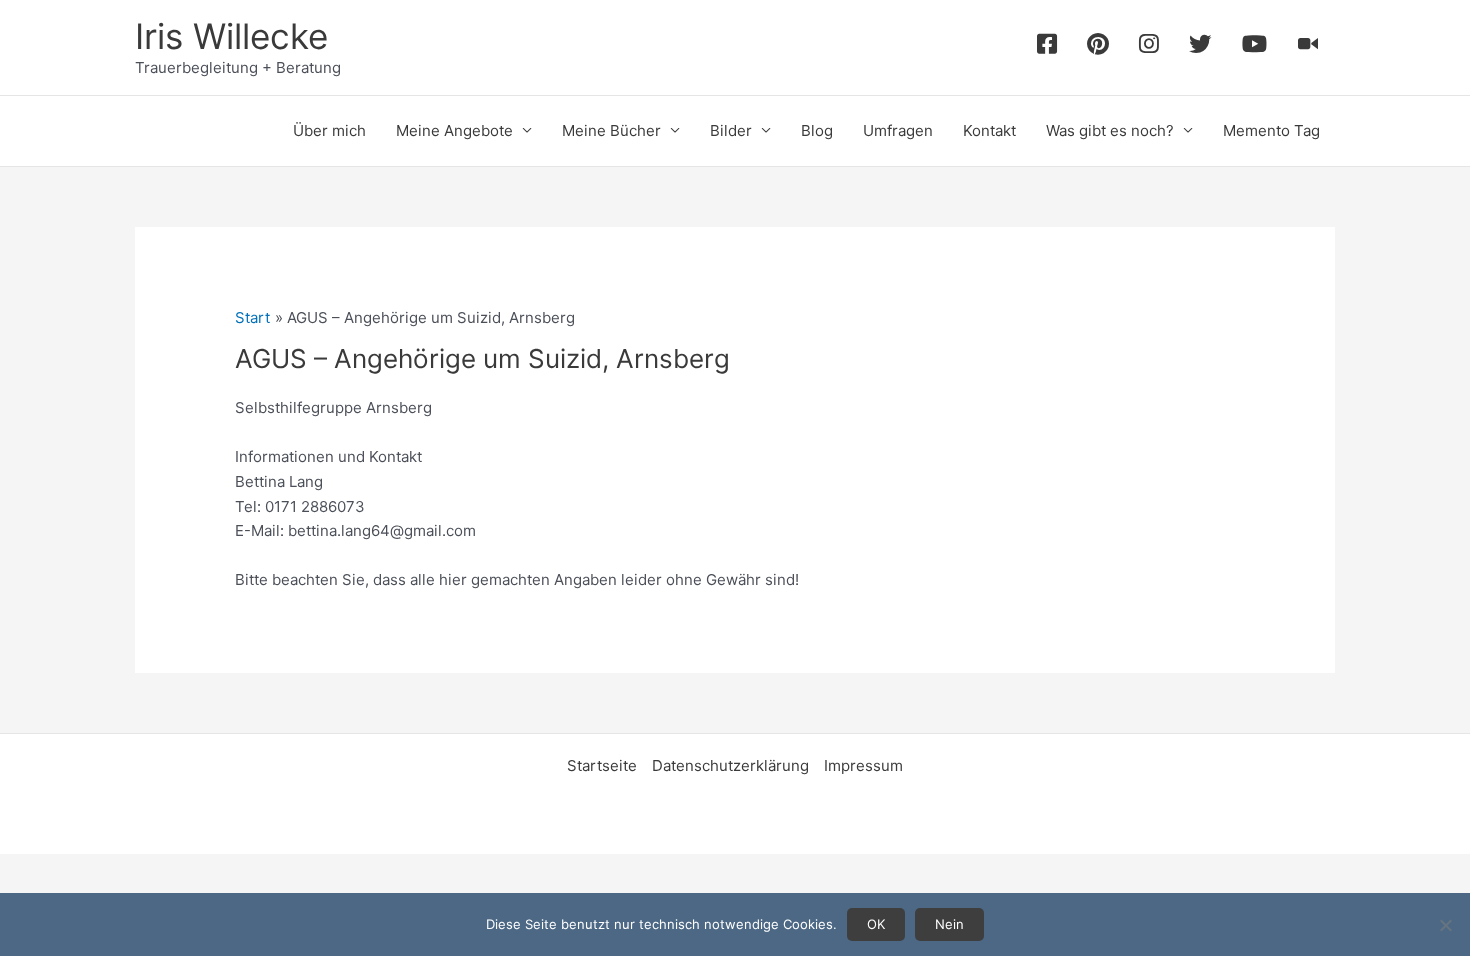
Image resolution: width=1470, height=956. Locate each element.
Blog (817, 130)
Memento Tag (1271, 130)
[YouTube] (1254, 47)
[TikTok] (1308, 47)
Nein (949, 924)
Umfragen (898, 130)
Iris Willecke (231, 36)
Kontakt (989, 130)
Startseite (602, 765)
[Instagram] (1149, 47)
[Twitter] (1200, 47)
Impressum (863, 765)
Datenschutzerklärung (730, 765)
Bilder (731, 130)
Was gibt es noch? (1110, 130)
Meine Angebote (454, 130)
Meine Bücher (611, 130)
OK (876, 924)
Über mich (329, 130)
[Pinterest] (1098, 47)
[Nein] (1445, 925)
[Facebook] (1047, 47)
